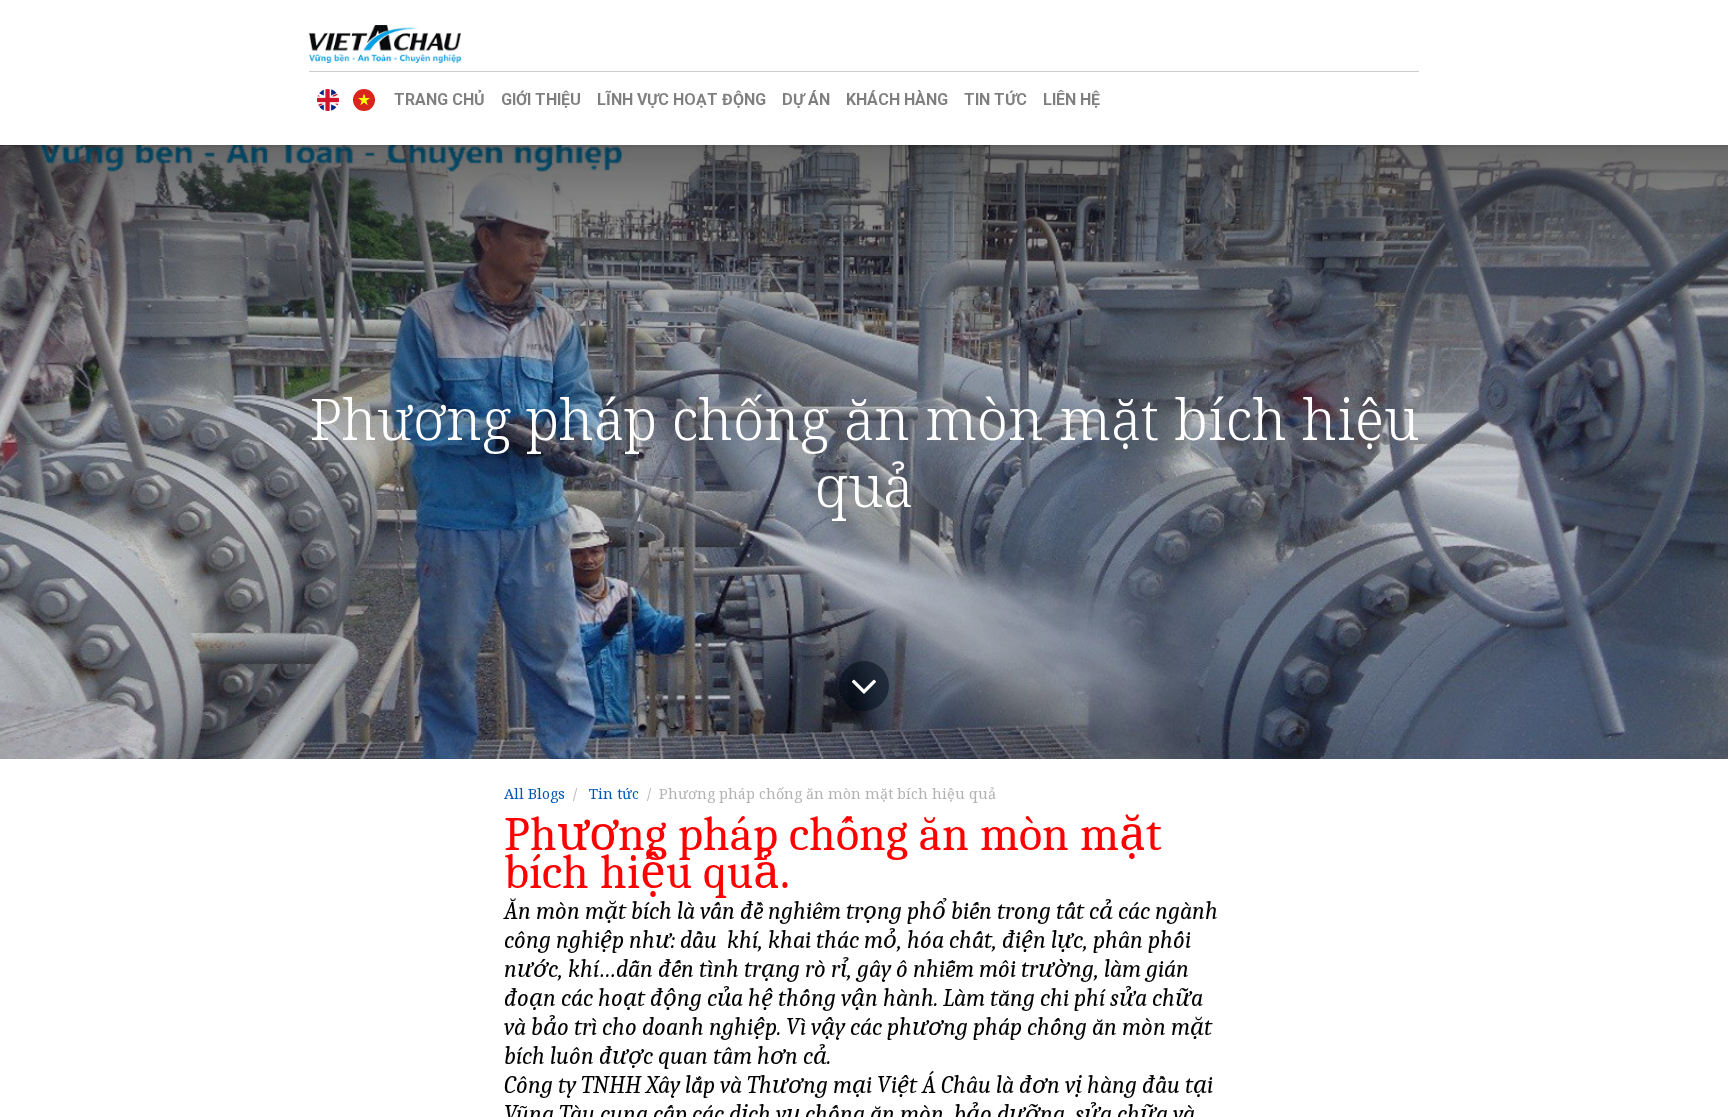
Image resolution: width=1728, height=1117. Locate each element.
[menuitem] (439, 100)
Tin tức (614, 793)
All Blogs (534, 793)
